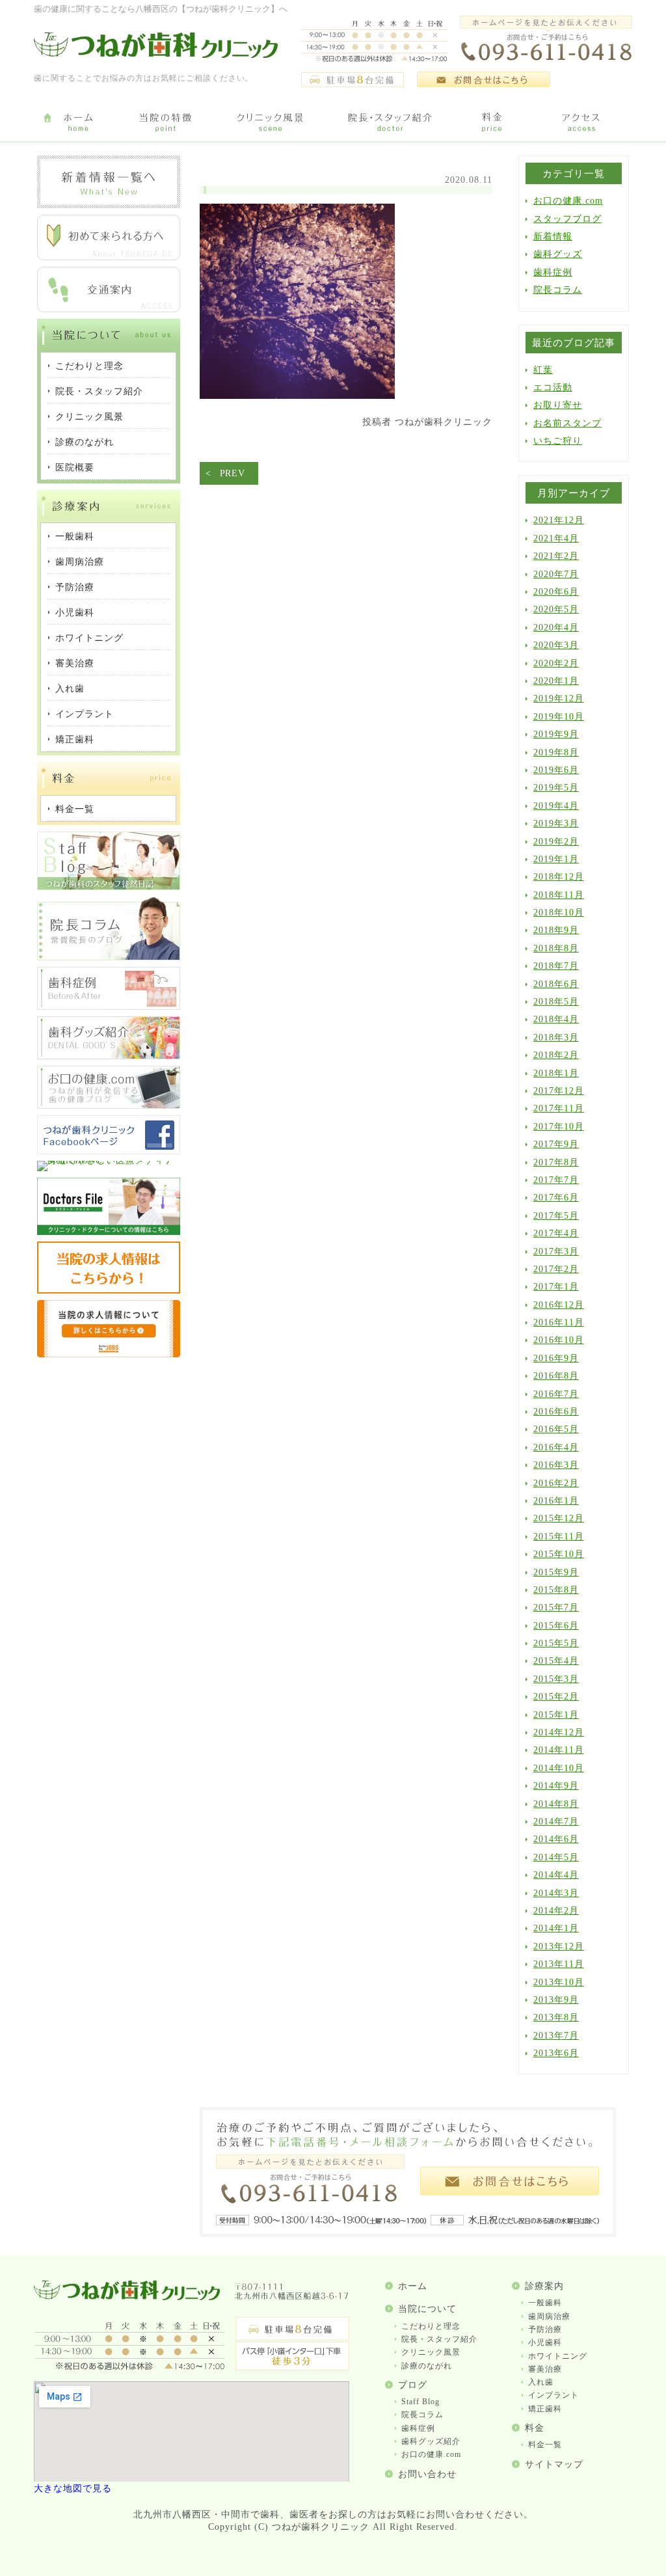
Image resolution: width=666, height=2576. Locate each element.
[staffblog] (109, 887)
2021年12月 (559, 520)
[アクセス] (583, 123)
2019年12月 (559, 698)
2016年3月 (556, 1465)
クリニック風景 (431, 2352)
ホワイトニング (558, 2356)
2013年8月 (556, 2017)
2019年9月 (556, 734)
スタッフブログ (567, 219)
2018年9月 (556, 930)
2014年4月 (556, 1875)
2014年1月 (556, 1928)
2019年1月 (556, 859)
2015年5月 (556, 1643)
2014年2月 (556, 1911)
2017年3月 (556, 1252)
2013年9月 (556, 2000)
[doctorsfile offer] (109, 1354)
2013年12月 (559, 1946)
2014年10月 (559, 1768)
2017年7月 (556, 1180)
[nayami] (109, 1106)
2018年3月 (556, 1037)
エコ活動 (553, 387)
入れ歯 (541, 2382)
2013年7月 (556, 2036)
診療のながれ (427, 2366)
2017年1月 (556, 1287)
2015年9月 (556, 1572)
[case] (109, 1007)
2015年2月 (556, 1697)
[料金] (492, 123)
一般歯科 (545, 2303)
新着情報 (553, 237)
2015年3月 (556, 1679)
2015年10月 (559, 1554)
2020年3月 (556, 645)
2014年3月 (556, 1893)
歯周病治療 (549, 2316)
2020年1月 (556, 681)
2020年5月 (556, 609)
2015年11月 (559, 1537)
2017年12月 (559, 1091)
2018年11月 (559, 895)
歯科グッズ (558, 254)
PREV (233, 473)
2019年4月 (556, 806)
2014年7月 (556, 1822)
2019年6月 (556, 770)
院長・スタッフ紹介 (439, 2339)
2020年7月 (556, 574)
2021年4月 (556, 538)
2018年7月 (556, 966)
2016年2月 (556, 1483)
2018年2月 (556, 1055)
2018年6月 (556, 984)
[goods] (109, 1056)
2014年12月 (559, 1732)
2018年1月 (556, 1073)
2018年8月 (556, 948)
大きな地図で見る (73, 2488)
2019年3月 (556, 823)
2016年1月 (556, 1501)
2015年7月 (556, 1607)
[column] (109, 957)
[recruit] (109, 1291)
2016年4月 (556, 1447)
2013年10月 (559, 1982)
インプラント (553, 2395)
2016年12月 (559, 1305)
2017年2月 (556, 1269)
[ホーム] (78, 123)
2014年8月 (556, 1804)
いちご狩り (558, 441)
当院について (427, 2309)
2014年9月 (556, 1786)
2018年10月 (559, 913)
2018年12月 (559, 877)
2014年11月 (559, 1750)
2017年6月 (556, 1198)
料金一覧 (545, 2445)
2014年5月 (556, 1857)
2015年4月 (556, 1661)
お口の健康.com (568, 201)
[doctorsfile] (109, 1232)
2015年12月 (559, 1518)
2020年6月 (556, 592)
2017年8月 (556, 1162)
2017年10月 (559, 1127)
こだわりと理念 (431, 2326)
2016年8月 (556, 1376)
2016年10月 (559, 1340)
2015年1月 (556, 1715)
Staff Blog (420, 2402)
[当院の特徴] (166, 123)
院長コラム (558, 290)
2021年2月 (556, 556)
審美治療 (545, 2369)
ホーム (413, 2286)
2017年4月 (556, 1233)
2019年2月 (556, 842)
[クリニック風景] (270, 123)
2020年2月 (556, 663)
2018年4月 (556, 1019)
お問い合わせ (427, 2474)
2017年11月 (559, 1108)
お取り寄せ (558, 405)
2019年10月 (559, 717)
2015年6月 (556, 1626)
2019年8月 (556, 752)
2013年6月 (556, 2053)
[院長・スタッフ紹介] (390, 123)
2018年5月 (556, 1002)
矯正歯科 (545, 2409)
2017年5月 (556, 1216)
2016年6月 (556, 1412)
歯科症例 (553, 272)
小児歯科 (545, 2342)
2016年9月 (556, 1358)
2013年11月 (559, 1964)
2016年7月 (556, 1394)
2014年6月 (556, 1839)
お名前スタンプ (567, 423)
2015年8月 (556, 1590)
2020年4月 (556, 628)
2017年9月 (556, 1144)
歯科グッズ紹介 (431, 2441)
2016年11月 (559, 1322)
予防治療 (545, 2329)
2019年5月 (556, 788)
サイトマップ (554, 2464)
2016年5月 (556, 1429)
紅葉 (543, 370)
